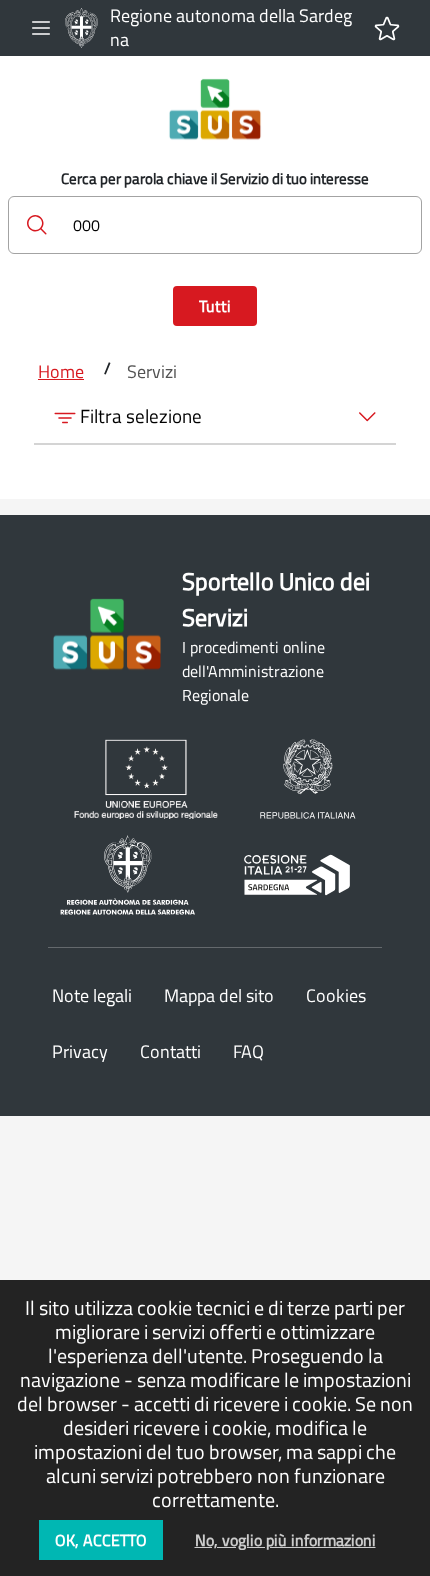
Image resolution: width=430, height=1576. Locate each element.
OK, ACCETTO (101, 1540)
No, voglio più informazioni (285, 1540)
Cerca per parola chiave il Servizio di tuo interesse (215, 179)
